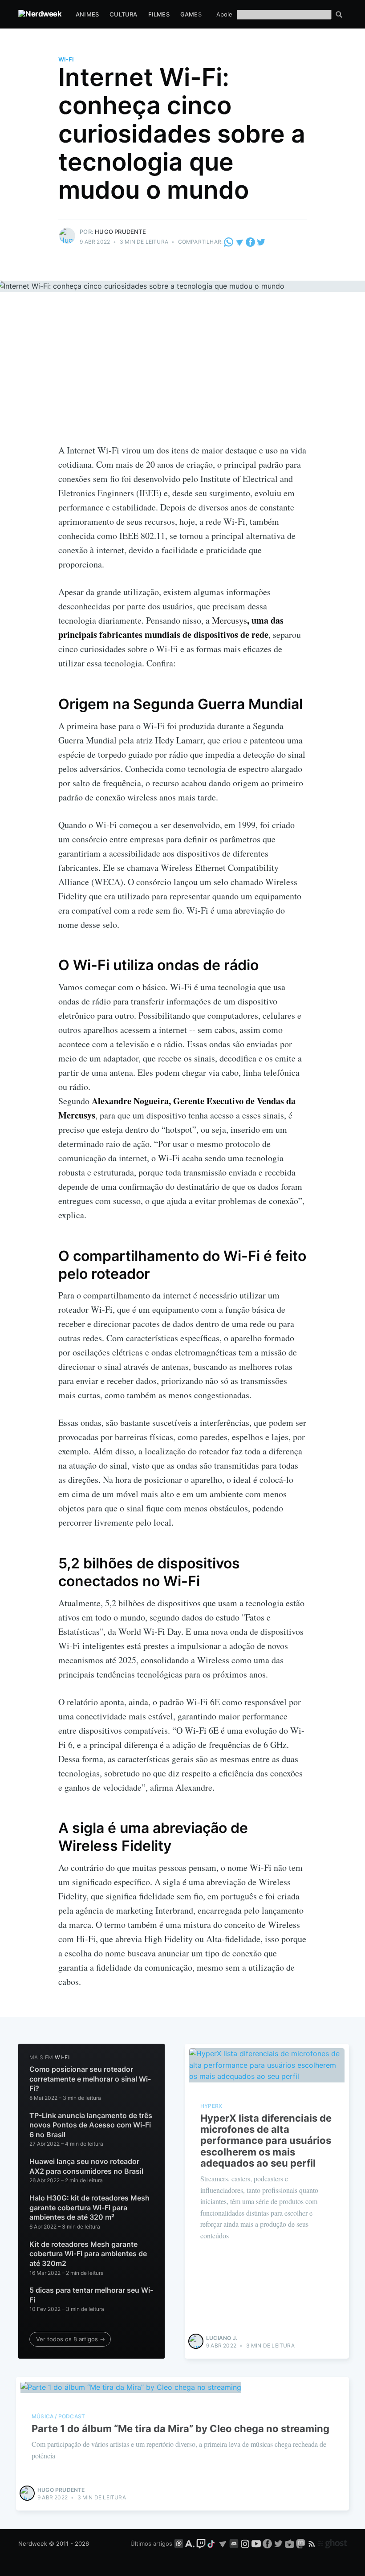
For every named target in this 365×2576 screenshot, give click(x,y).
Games (191, 14)
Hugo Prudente (120, 232)
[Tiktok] (212, 2543)
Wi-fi (66, 59)
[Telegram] (240, 242)
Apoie (224, 14)
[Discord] (234, 2543)
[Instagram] (245, 2543)
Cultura (123, 14)
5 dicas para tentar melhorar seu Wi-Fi (91, 2295)
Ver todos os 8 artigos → (71, 2339)
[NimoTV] (290, 2543)
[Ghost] (333, 2543)
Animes (87, 14)
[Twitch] (201, 2543)
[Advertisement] (182, 376)
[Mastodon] (302, 2543)
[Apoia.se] (191, 2543)
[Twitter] (261, 242)
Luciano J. (222, 2338)
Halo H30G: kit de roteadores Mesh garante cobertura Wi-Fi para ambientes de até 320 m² (89, 2207)
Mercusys (229, 620)
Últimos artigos (151, 2543)
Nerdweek (33, 2543)
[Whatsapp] (229, 242)
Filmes (159, 14)
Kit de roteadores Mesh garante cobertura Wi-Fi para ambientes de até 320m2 (88, 2254)
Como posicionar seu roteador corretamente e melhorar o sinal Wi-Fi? (90, 2079)
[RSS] (313, 2543)
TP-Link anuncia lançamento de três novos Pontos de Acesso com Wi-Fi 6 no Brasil (91, 2125)
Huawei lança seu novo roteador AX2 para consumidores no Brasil (86, 2166)
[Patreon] (179, 2543)
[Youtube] (256, 2543)
